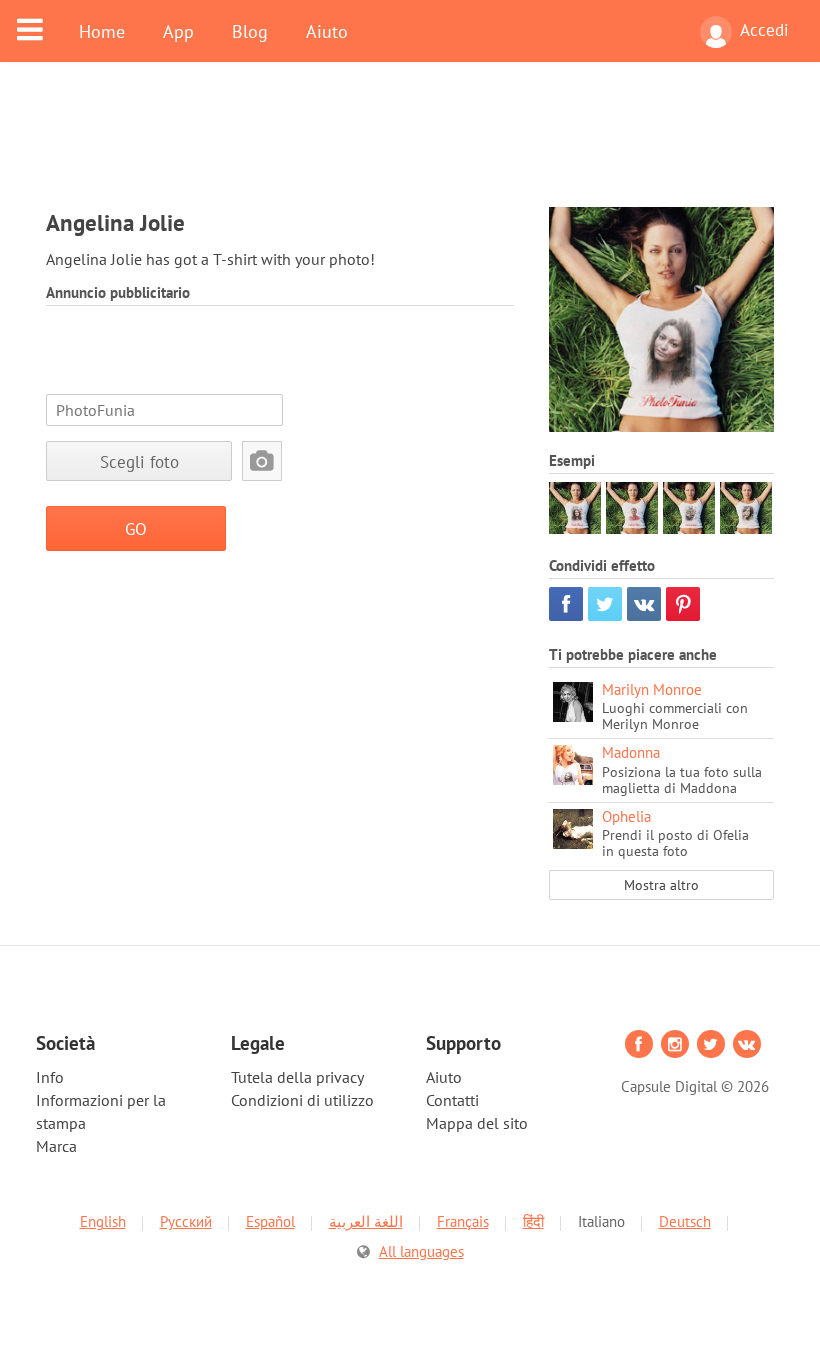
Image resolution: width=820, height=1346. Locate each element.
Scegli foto (139, 461)
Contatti (452, 1100)
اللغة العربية (366, 1221)
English (103, 1221)
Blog (250, 31)
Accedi (764, 30)
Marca (56, 1146)
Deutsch (685, 1221)
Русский (186, 1221)
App (178, 31)
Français (463, 1221)
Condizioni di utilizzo (302, 1100)
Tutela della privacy (297, 1077)
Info (50, 1077)
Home (102, 31)
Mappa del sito (477, 1123)
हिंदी (533, 1221)
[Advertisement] (410, 147)
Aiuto (327, 31)
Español (270, 1221)
